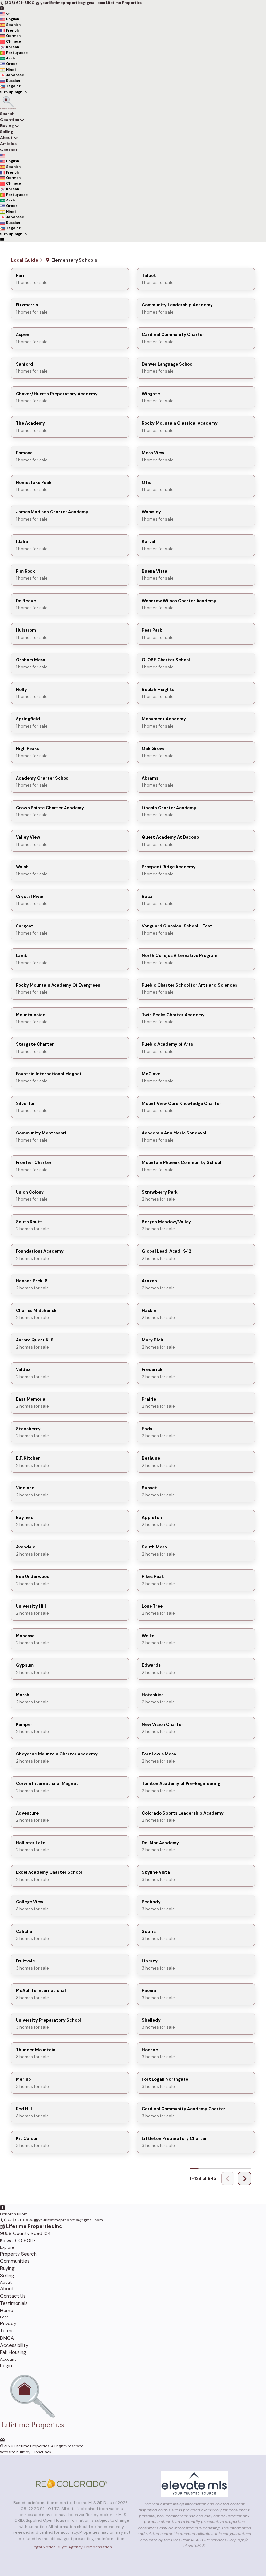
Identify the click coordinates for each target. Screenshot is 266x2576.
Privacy (8, 2324)
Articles (8, 144)
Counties (10, 120)
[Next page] (245, 2179)
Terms (7, 2331)
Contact (9, 150)
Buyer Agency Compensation (84, 2547)
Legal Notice (44, 2547)
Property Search (18, 2254)
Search (7, 114)
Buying (7, 126)
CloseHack (41, 2452)
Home (7, 2311)
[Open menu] (2, 239)
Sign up (7, 92)
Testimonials (14, 2303)
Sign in (21, 92)
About (6, 138)
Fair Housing (13, 2352)
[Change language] (5, 13)
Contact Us (13, 2296)
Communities (15, 2261)
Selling (7, 132)
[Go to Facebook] (2, 8)
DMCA (7, 2338)
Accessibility (14, 2345)
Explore (7, 2247)
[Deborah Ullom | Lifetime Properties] (32, 2433)
